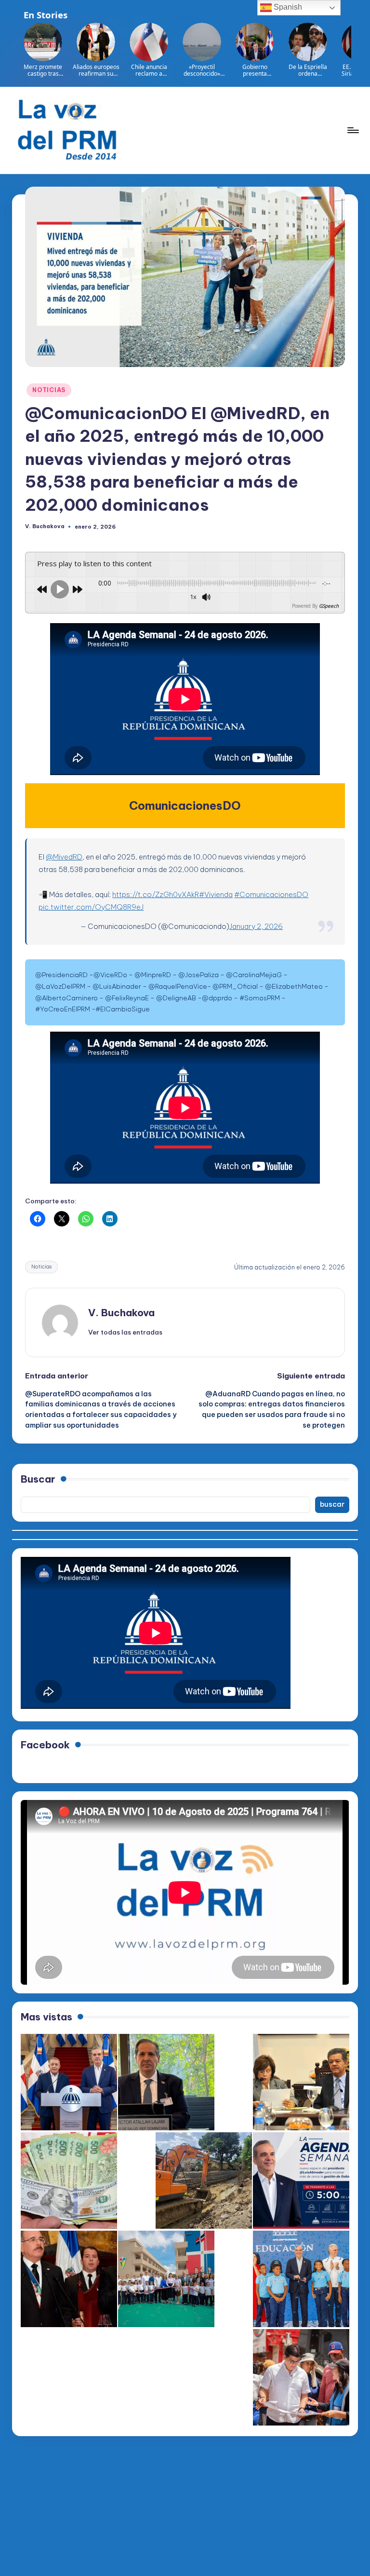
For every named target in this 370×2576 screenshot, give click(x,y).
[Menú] (352, 130)
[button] (125, 1332)
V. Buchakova (121, 1313)
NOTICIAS (49, 390)
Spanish (287, 7)
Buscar (38, 1479)
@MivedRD (64, 857)
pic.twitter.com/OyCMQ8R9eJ (91, 907)
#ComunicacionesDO (271, 894)
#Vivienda (216, 894)
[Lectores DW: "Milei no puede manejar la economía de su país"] (69, 2181)
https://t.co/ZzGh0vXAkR (156, 894)
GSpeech (329, 606)
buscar (332, 1504)
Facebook (45, 1745)
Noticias (41, 1267)
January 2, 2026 (256, 926)
